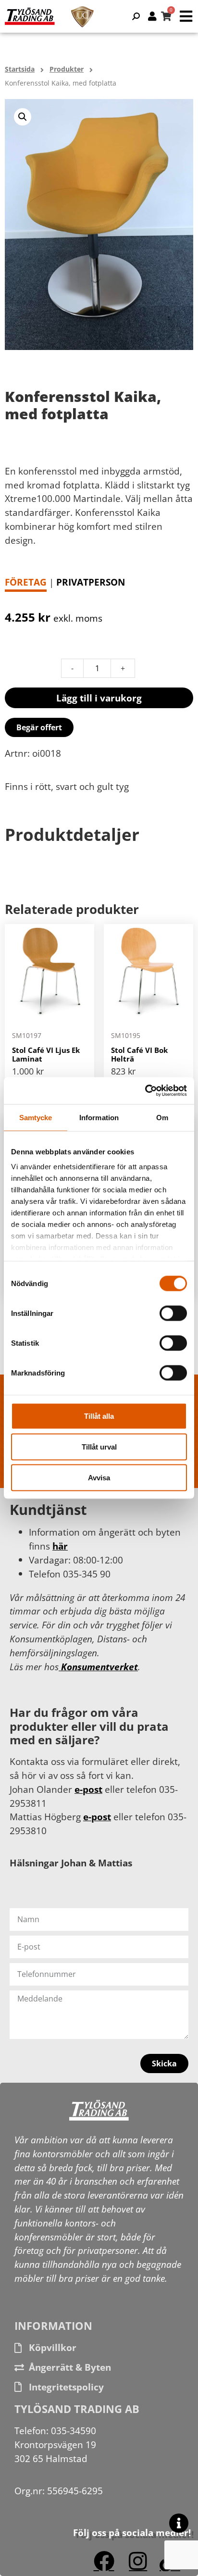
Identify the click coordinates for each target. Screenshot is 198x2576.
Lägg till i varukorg (99, 698)
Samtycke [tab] (36, 1117)
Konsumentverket (98, 1667)
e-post (88, 1789)
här (60, 1546)
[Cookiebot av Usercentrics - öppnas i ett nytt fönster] (145, 1091)
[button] (23, 117)
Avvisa (99, 1477)
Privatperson (91, 582)
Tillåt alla (99, 1416)
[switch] (173, 1313)
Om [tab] (162, 1117)
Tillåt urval (99, 1446)
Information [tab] (99, 1117)
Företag (26, 582)
